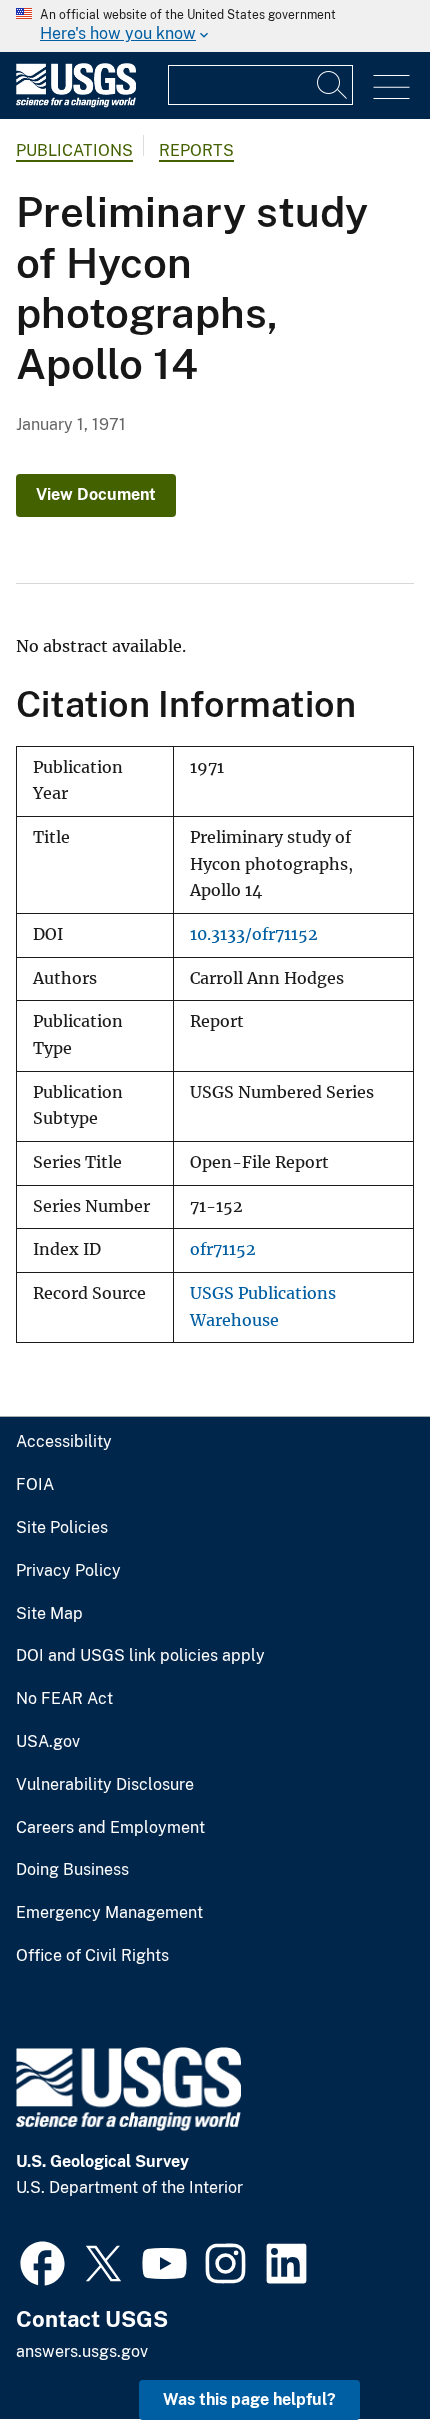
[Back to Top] (357, 2347)
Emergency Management (109, 1913)
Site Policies (62, 1528)
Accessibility (64, 1442)
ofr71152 (223, 1249)
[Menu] (391, 87)
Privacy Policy (68, 1571)
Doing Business (72, 1870)
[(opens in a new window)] (42, 2261)
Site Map (49, 1614)
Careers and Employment (110, 1828)
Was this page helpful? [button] (249, 2399)
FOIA (35, 1485)
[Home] (76, 102)
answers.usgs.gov (82, 2351)
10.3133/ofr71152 (254, 934)
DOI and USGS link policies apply (140, 1656)
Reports (196, 150)
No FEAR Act (64, 1699)
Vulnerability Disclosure (105, 1785)
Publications (74, 150)
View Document (96, 494)
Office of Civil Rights (92, 1956)
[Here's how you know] (215, 26)
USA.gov (48, 1742)
